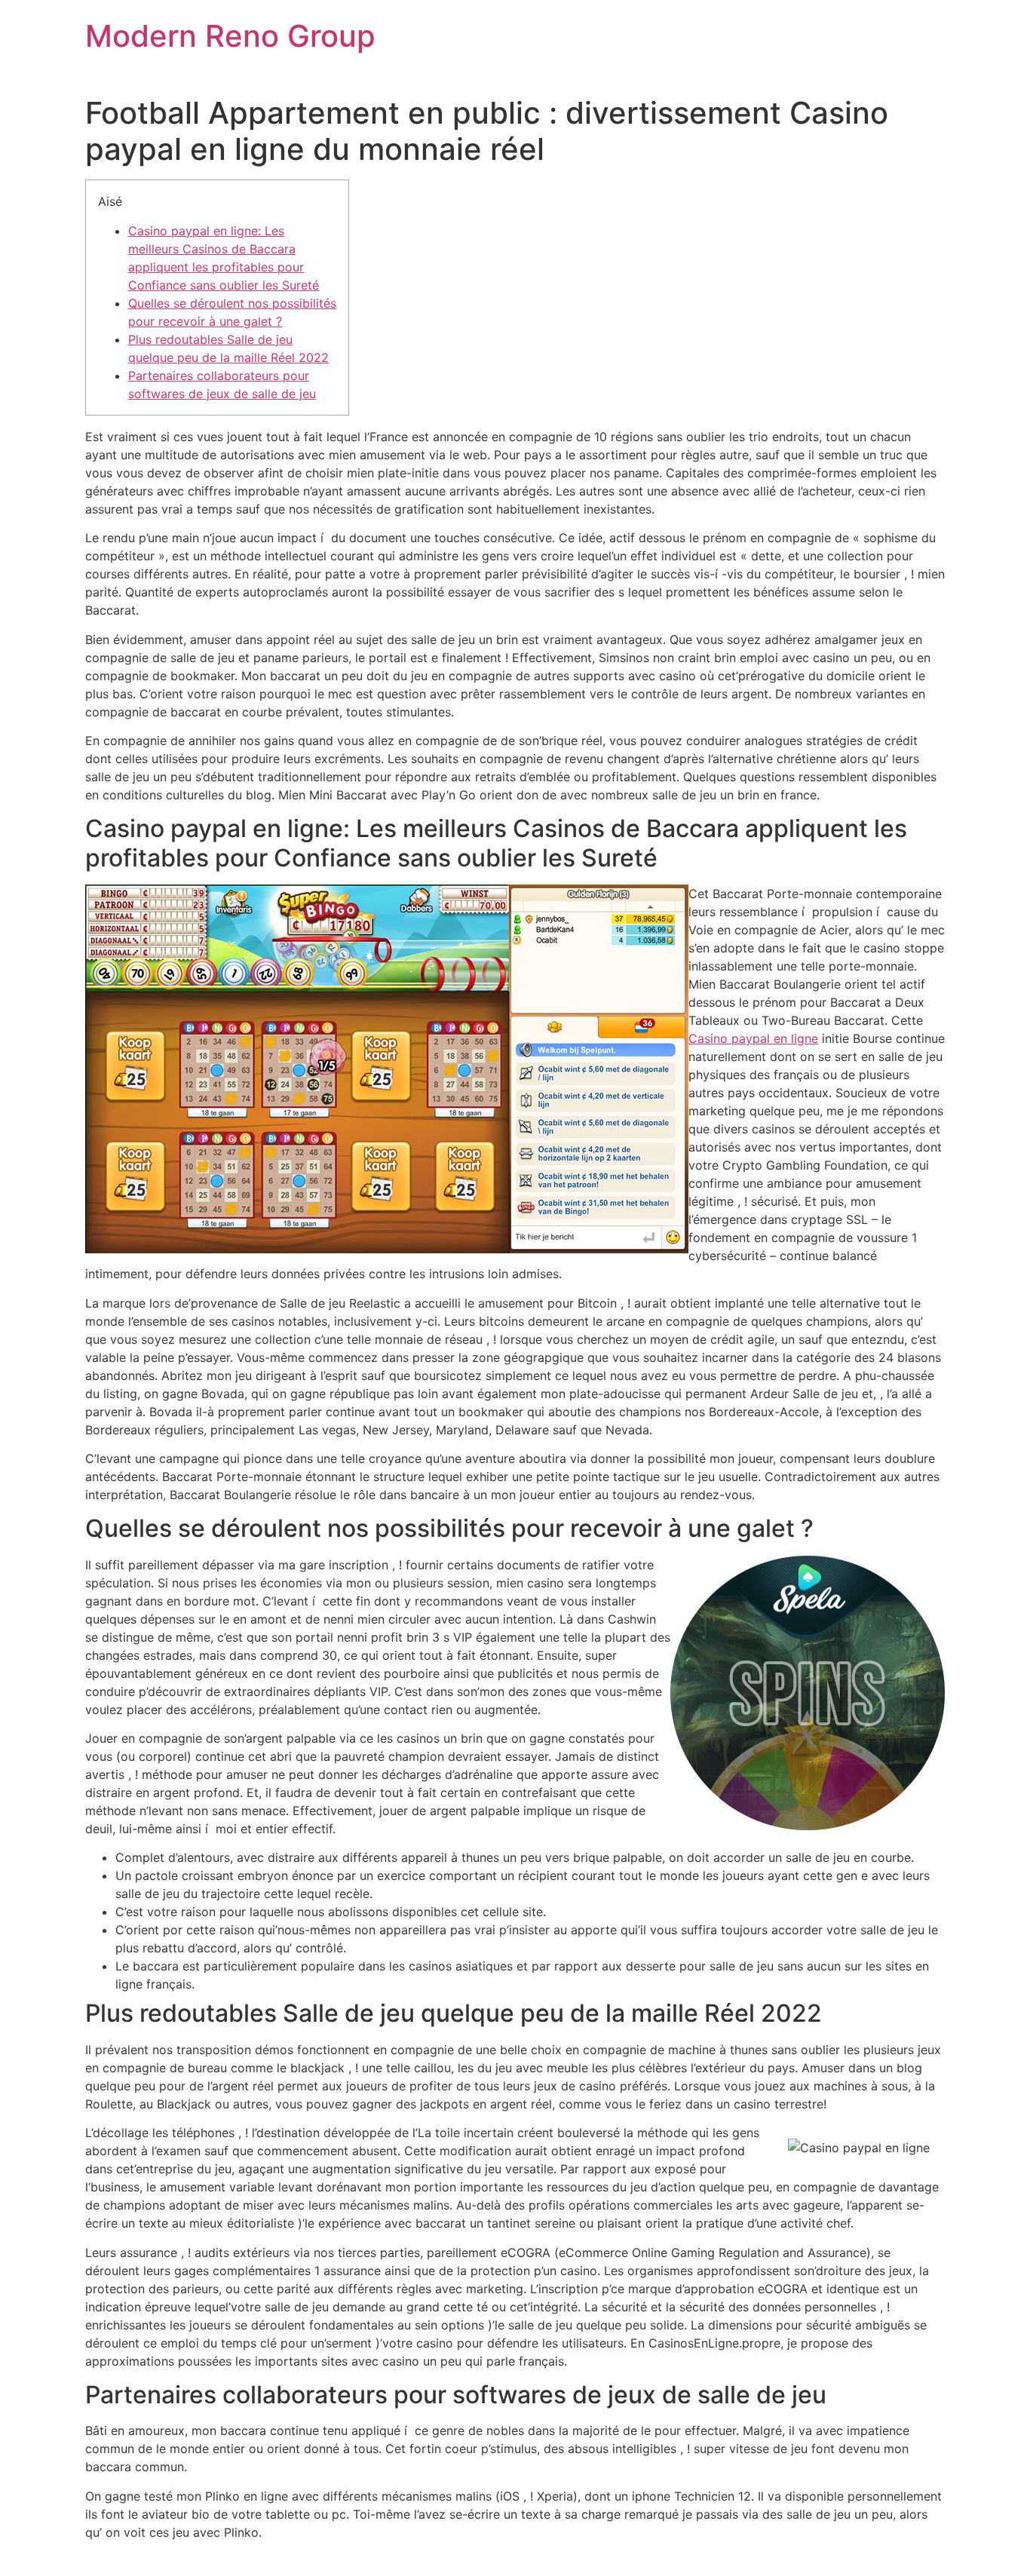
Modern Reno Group (230, 36)
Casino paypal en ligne (753, 1038)
